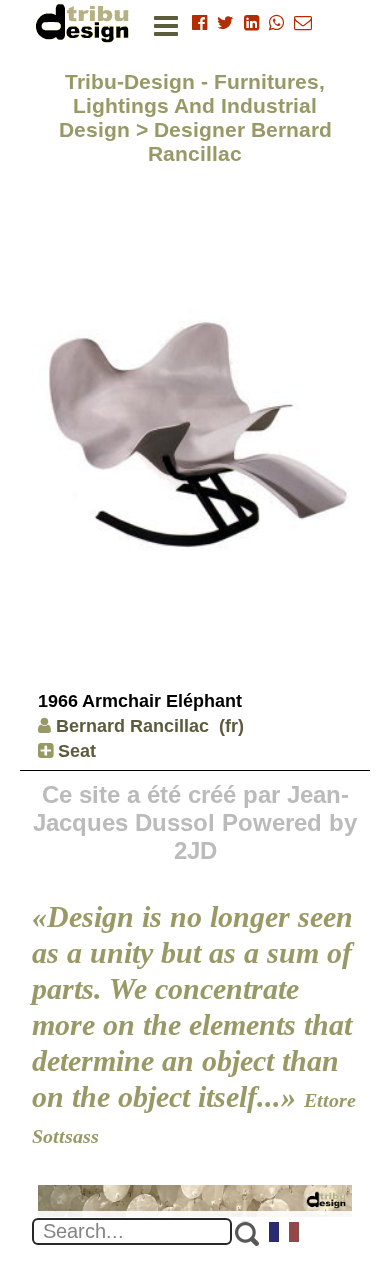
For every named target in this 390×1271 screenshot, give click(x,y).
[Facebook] (199, 23)
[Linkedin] (251, 23)
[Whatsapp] (276, 23)
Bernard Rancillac (132, 726)
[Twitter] (225, 23)
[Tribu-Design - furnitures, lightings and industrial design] (86, 22)
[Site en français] (285, 1234)
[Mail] (303, 23)
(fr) (231, 726)
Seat (74, 751)
